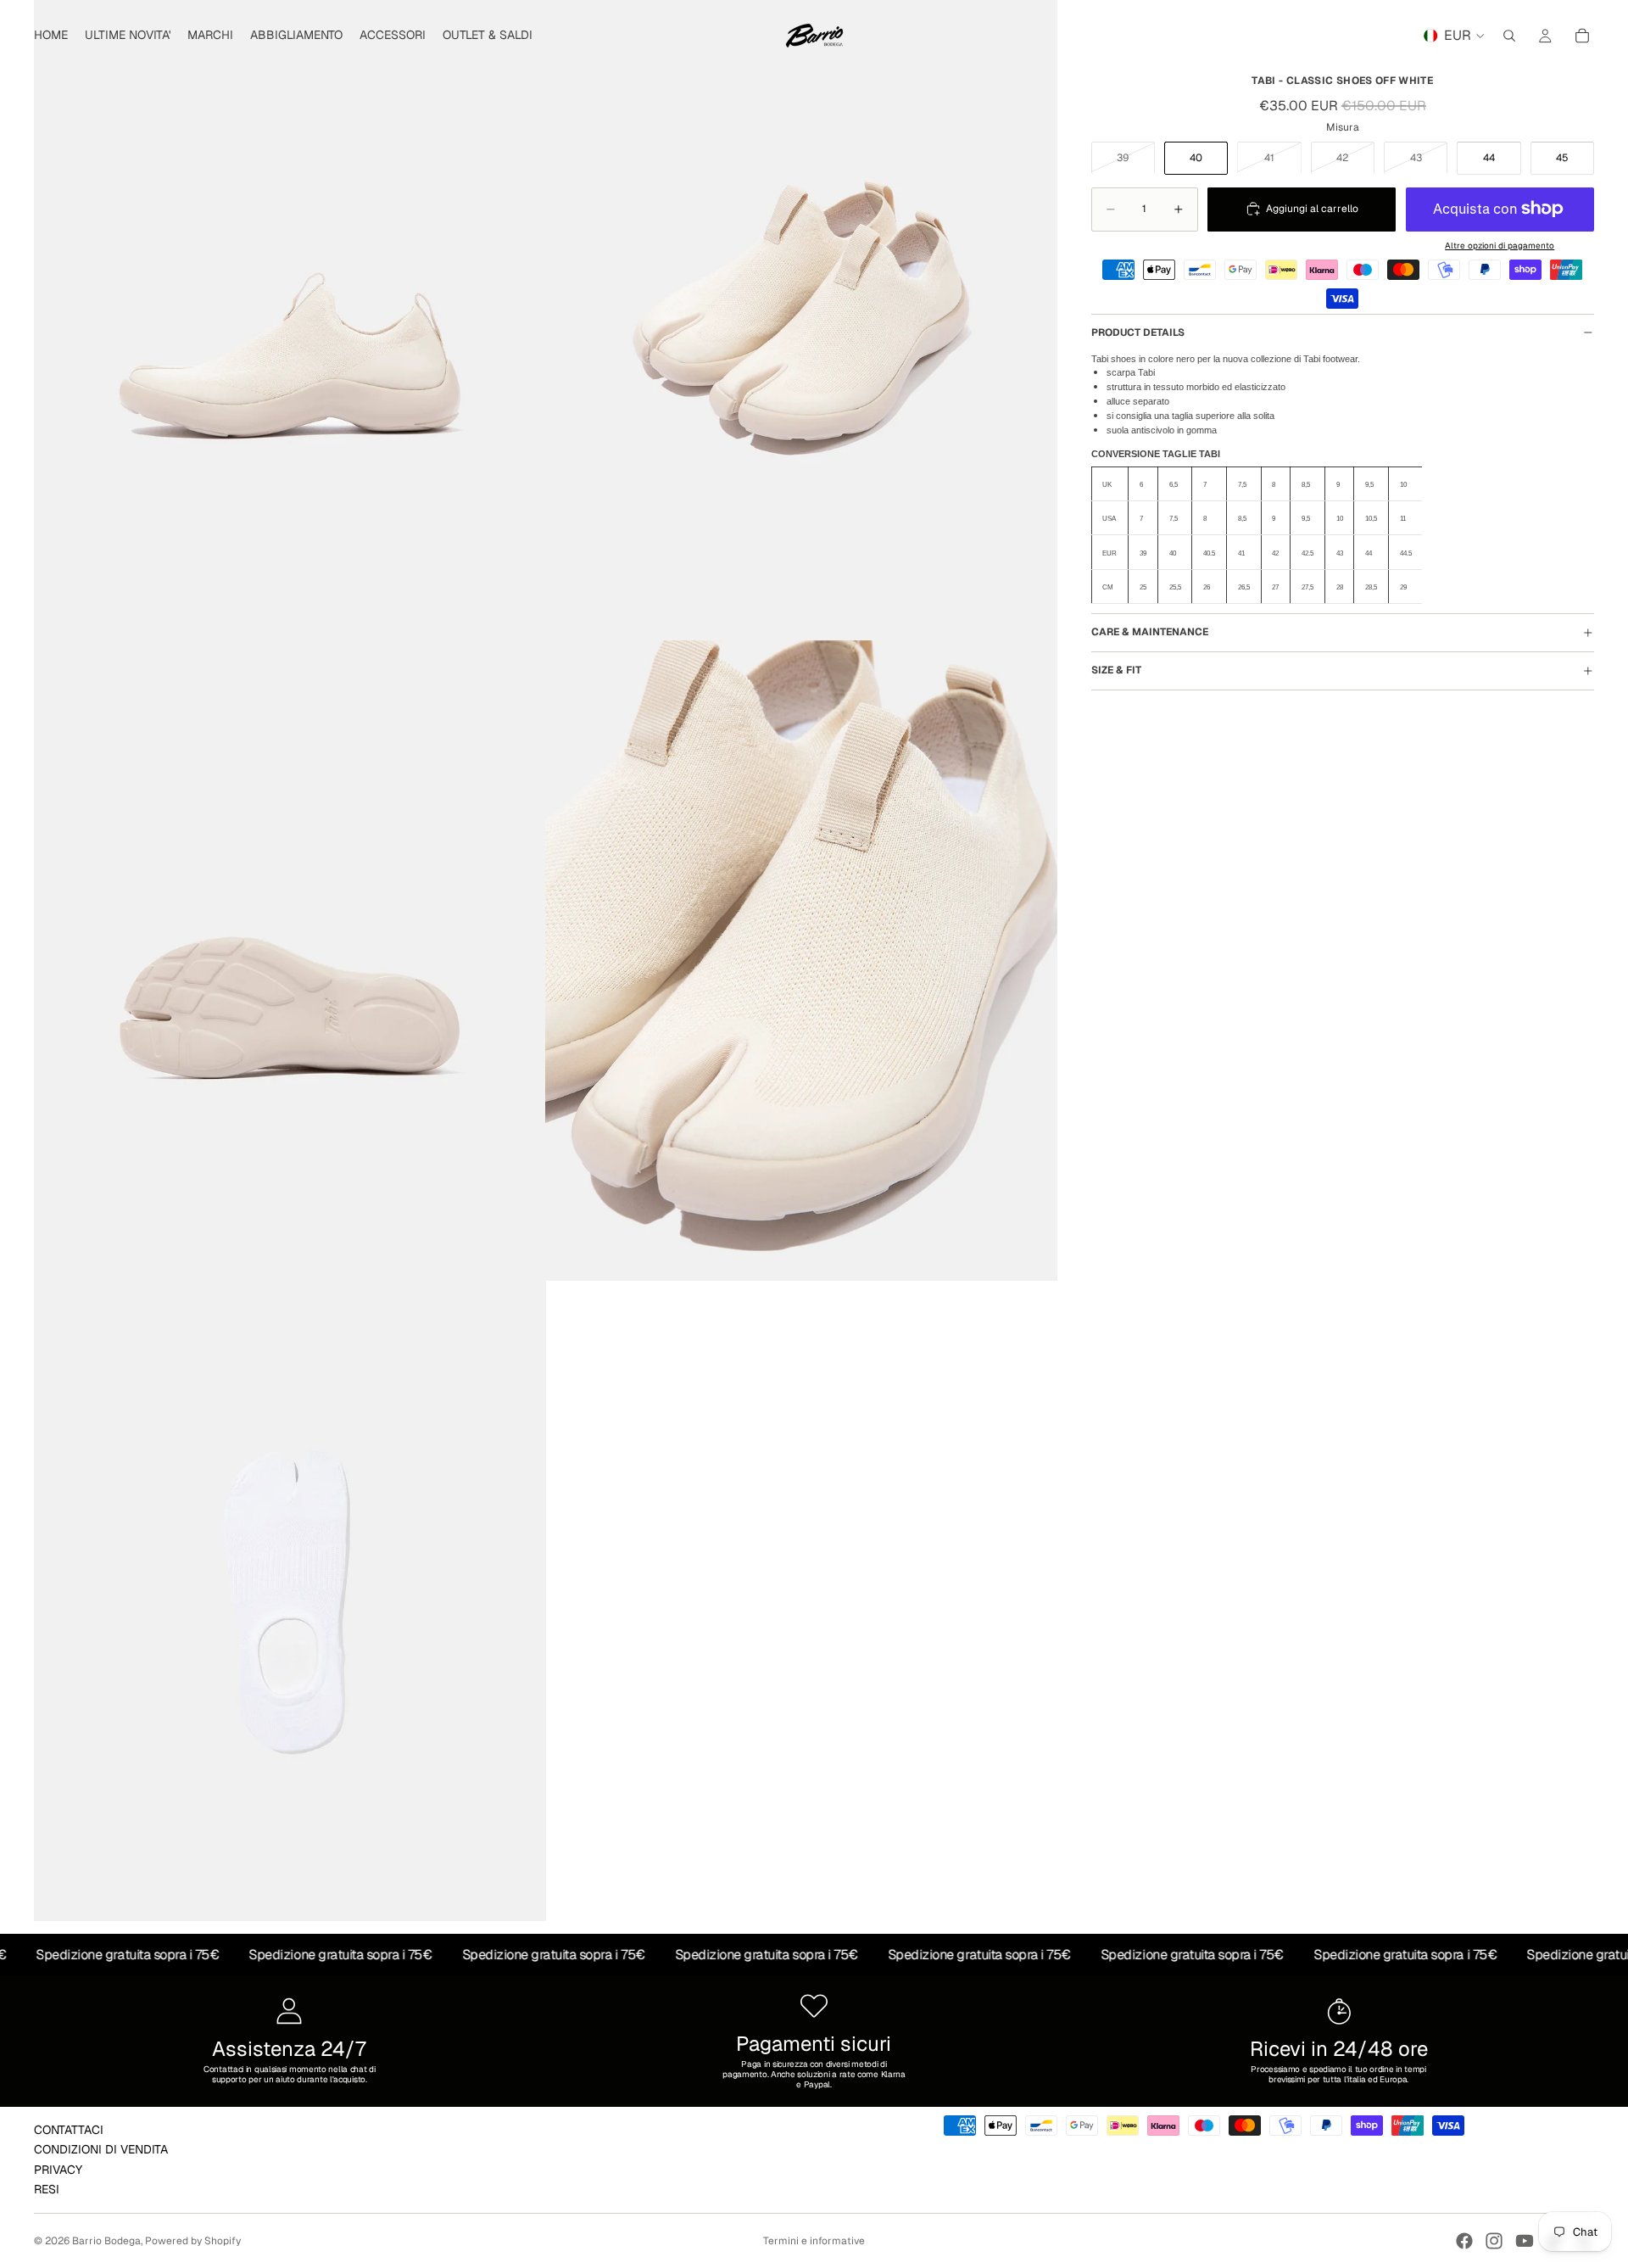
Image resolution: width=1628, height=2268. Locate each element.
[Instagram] (1494, 2241)
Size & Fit (1116, 670)
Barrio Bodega (106, 2241)
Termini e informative (814, 2241)
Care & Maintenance (1150, 632)
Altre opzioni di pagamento (1500, 245)
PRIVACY (58, 2169)
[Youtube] (1525, 2241)
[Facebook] (1464, 2241)
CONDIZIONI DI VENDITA (101, 2149)
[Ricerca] (1509, 36)
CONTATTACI (69, 2130)
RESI (47, 2189)
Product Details (1138, 332)
